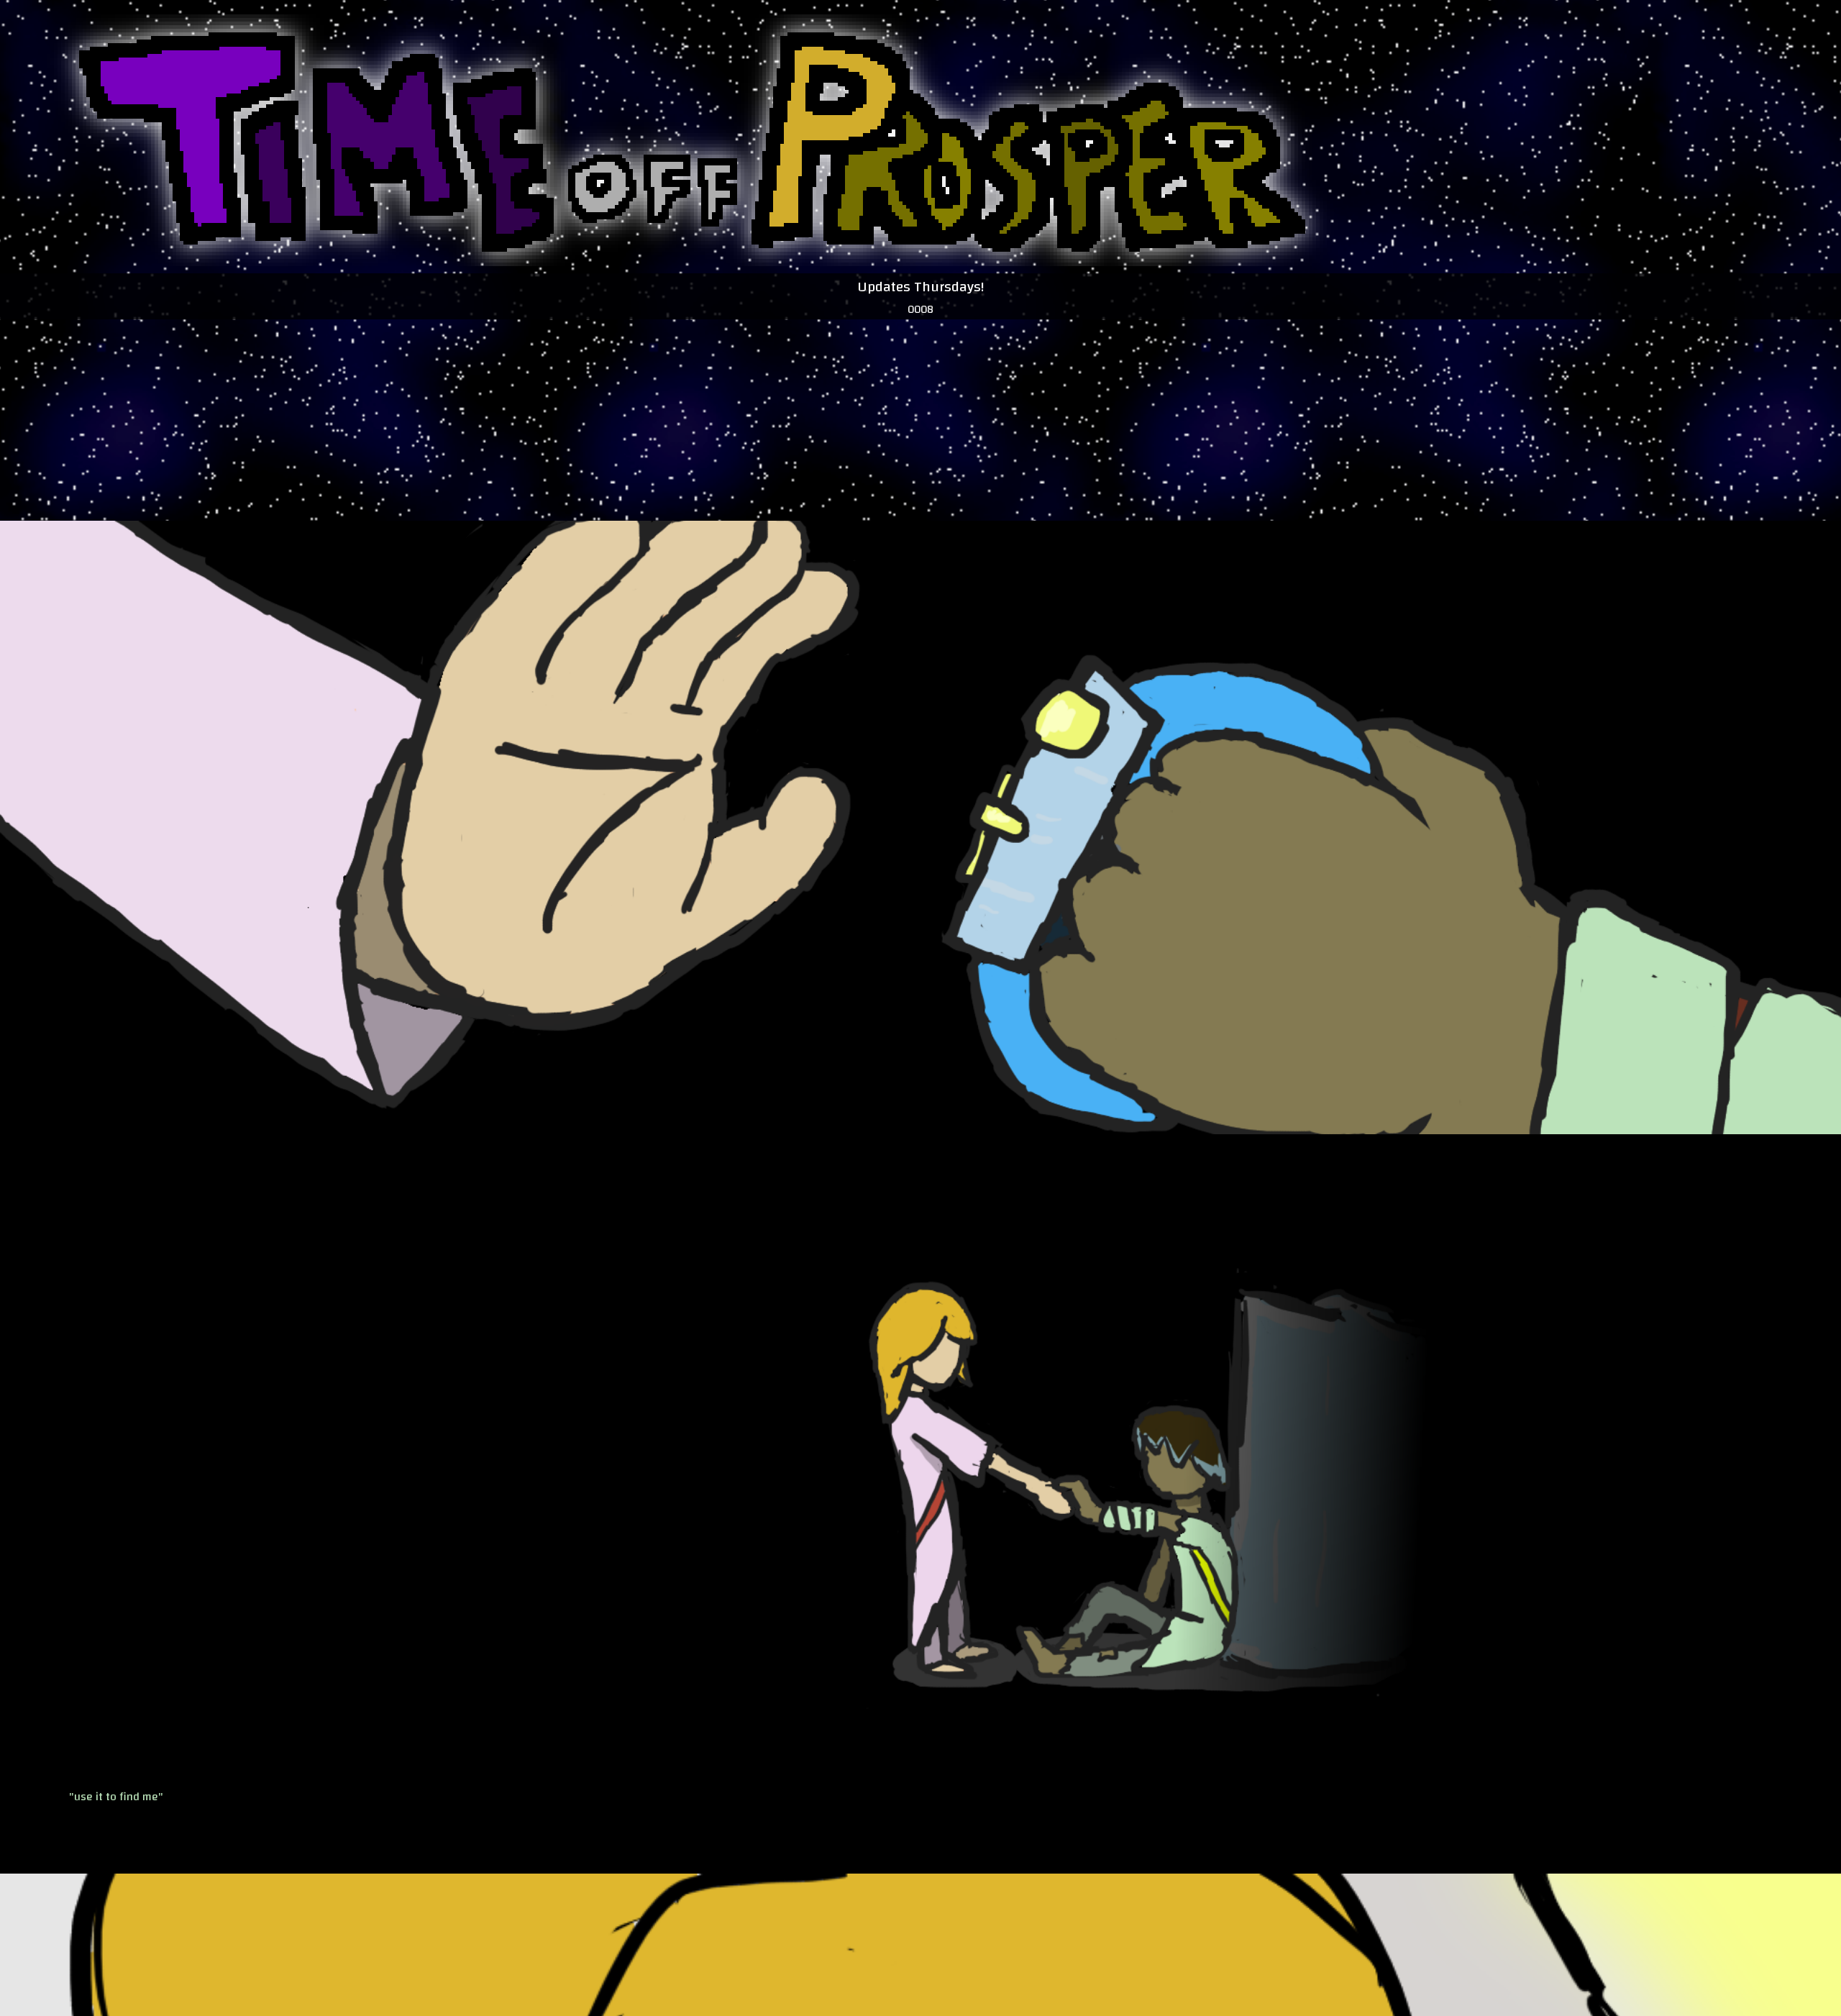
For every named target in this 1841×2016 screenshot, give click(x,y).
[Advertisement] (985, 396)
